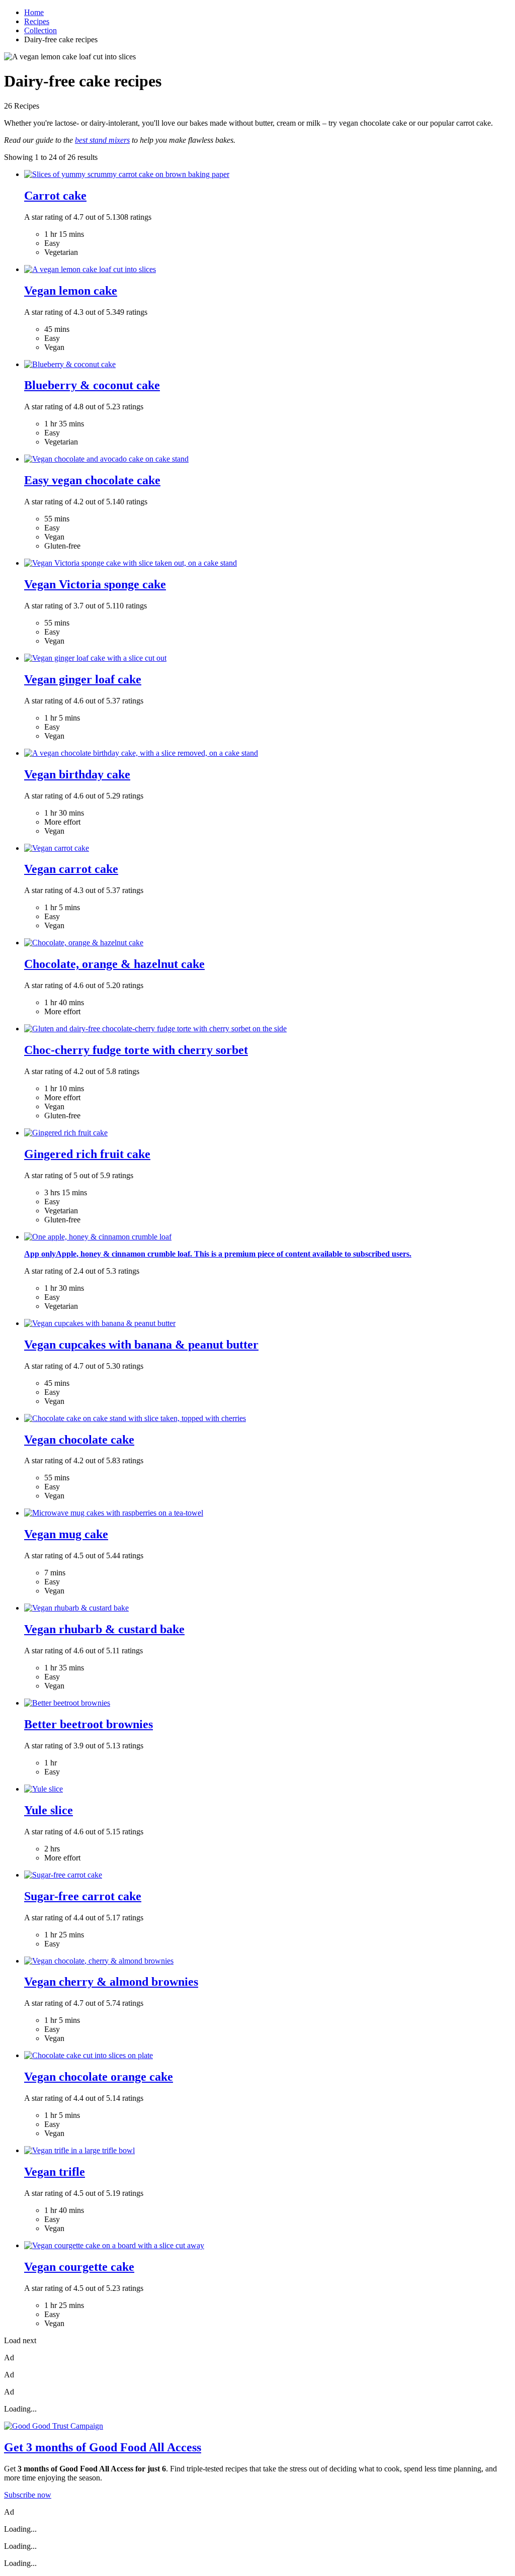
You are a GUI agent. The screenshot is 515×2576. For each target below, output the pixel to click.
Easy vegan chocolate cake (92, 480)
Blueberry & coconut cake (92, 385)
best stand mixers (102, 140)
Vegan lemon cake (71, 291)
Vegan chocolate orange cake (99, 2077)
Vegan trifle (55, 2172)
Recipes (37, 21)
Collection (40, 30)
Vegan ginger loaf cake (83, 679)
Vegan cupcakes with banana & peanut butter (141, 1345)
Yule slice (49, 1810)
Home (34, 12)
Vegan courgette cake (79, 2267)
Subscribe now (28, 2495)
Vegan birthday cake (77, 774)
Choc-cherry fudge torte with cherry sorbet (136, 1050)
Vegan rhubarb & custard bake (104, 1629)
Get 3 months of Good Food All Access (103, 2447)
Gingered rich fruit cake (87, 1154)
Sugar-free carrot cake (83, 1896)
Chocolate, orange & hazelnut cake (114, 964)
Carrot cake (55, 196)
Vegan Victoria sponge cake (95, 584)
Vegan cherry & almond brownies (111, 1982)
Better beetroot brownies (89, 1724)
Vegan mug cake (66, 1534)
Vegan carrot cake (71, 869)
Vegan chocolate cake (79, 1440)
